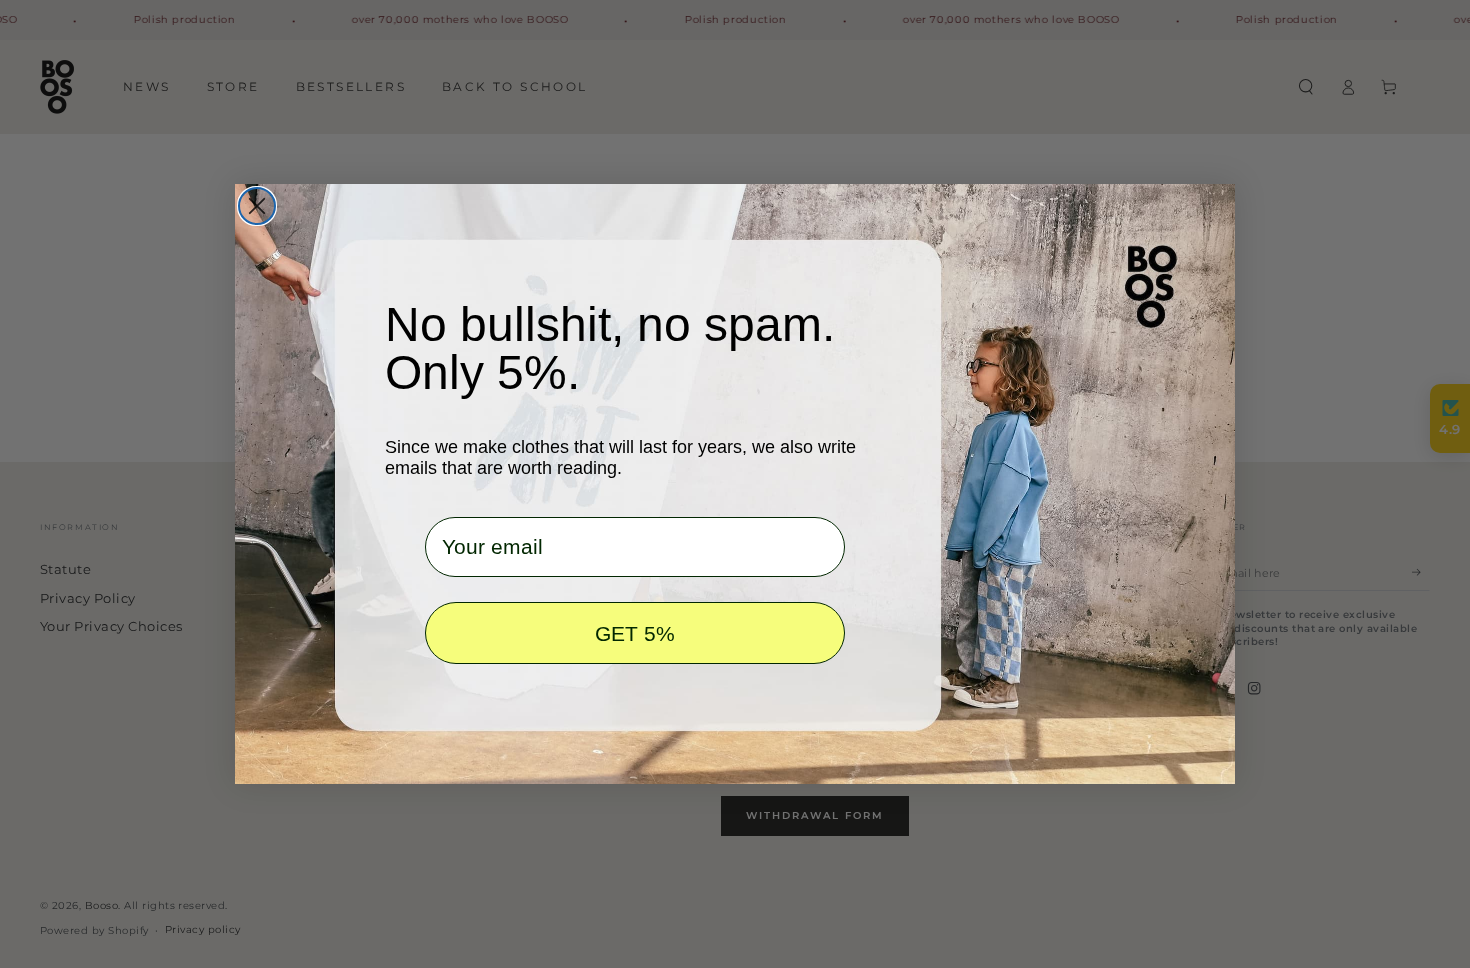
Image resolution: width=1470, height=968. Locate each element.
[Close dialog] (257, 206)
